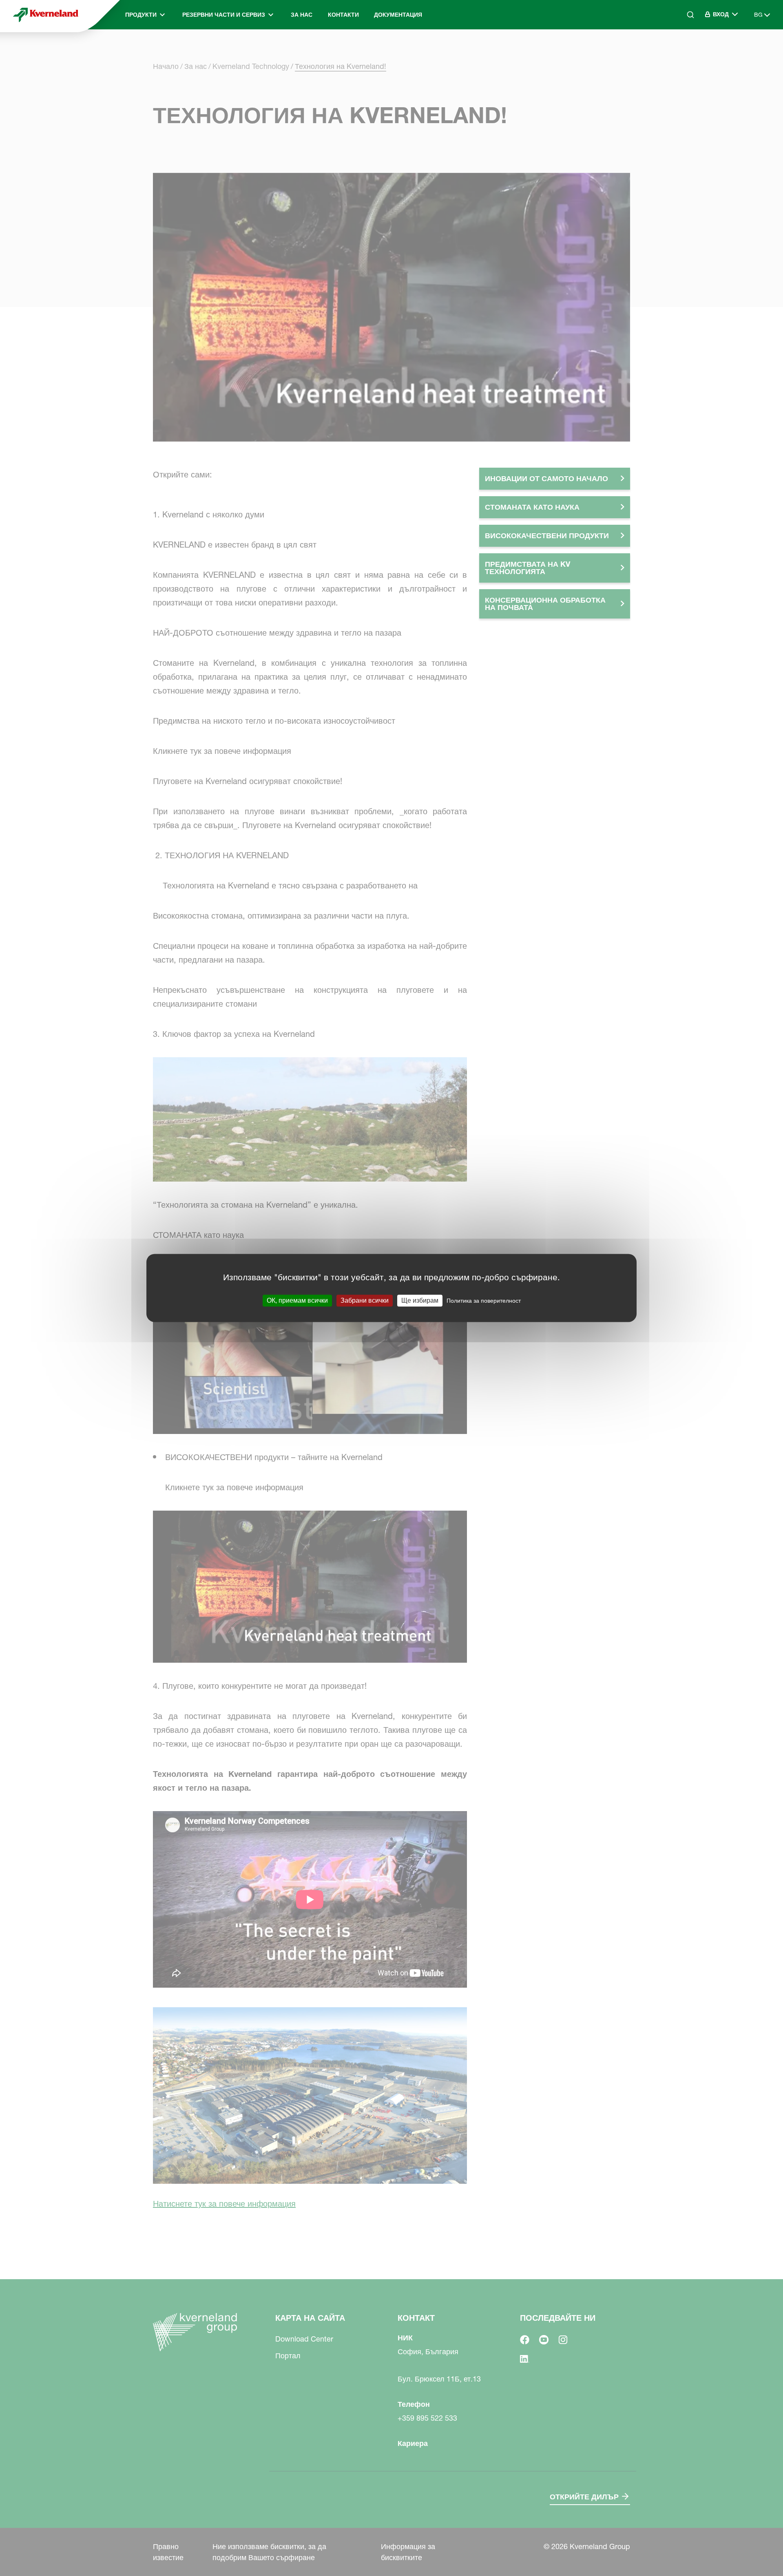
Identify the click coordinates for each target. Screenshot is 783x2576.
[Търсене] (685, 49)
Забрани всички (365, 1300)
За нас (302, 15)
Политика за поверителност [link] (484, 1301)
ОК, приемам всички (297, 1300)
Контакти (343, 15)
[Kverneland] (46, 15)
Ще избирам (420, 1300)
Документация (398, 15)
